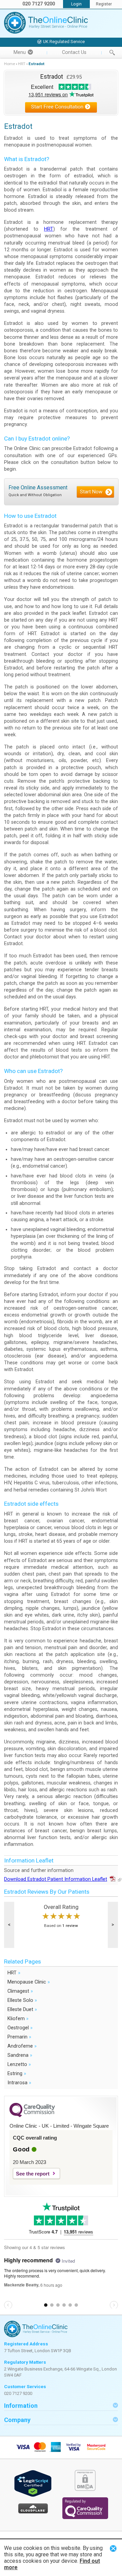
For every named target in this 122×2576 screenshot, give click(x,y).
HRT (22, 64)
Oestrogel (20, 2027)
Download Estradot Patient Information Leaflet (56, 1879)
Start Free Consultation (57, 107)
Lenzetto (19, 2064)
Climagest (20, 1991)
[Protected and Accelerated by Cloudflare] (33, 2512)
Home (9, 64)
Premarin (19, 2037)
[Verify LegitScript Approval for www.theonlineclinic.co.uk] (33, 2495)
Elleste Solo (22, 2000)
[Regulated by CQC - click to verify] (85, 2518)
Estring (17, 2073)
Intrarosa (19, 2082)
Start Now (91, 492)
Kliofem (18, 2018)
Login (76, 4)
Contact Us (74, 52)
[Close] (113, 2548)
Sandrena (20, 2055)
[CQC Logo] (32, 2115)
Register (104, 4)
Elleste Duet (22, 2009)
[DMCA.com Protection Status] (85, 2489)
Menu (20, 52)
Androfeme (22, 2046)
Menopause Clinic (29, 1982)
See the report (33, 2174)
